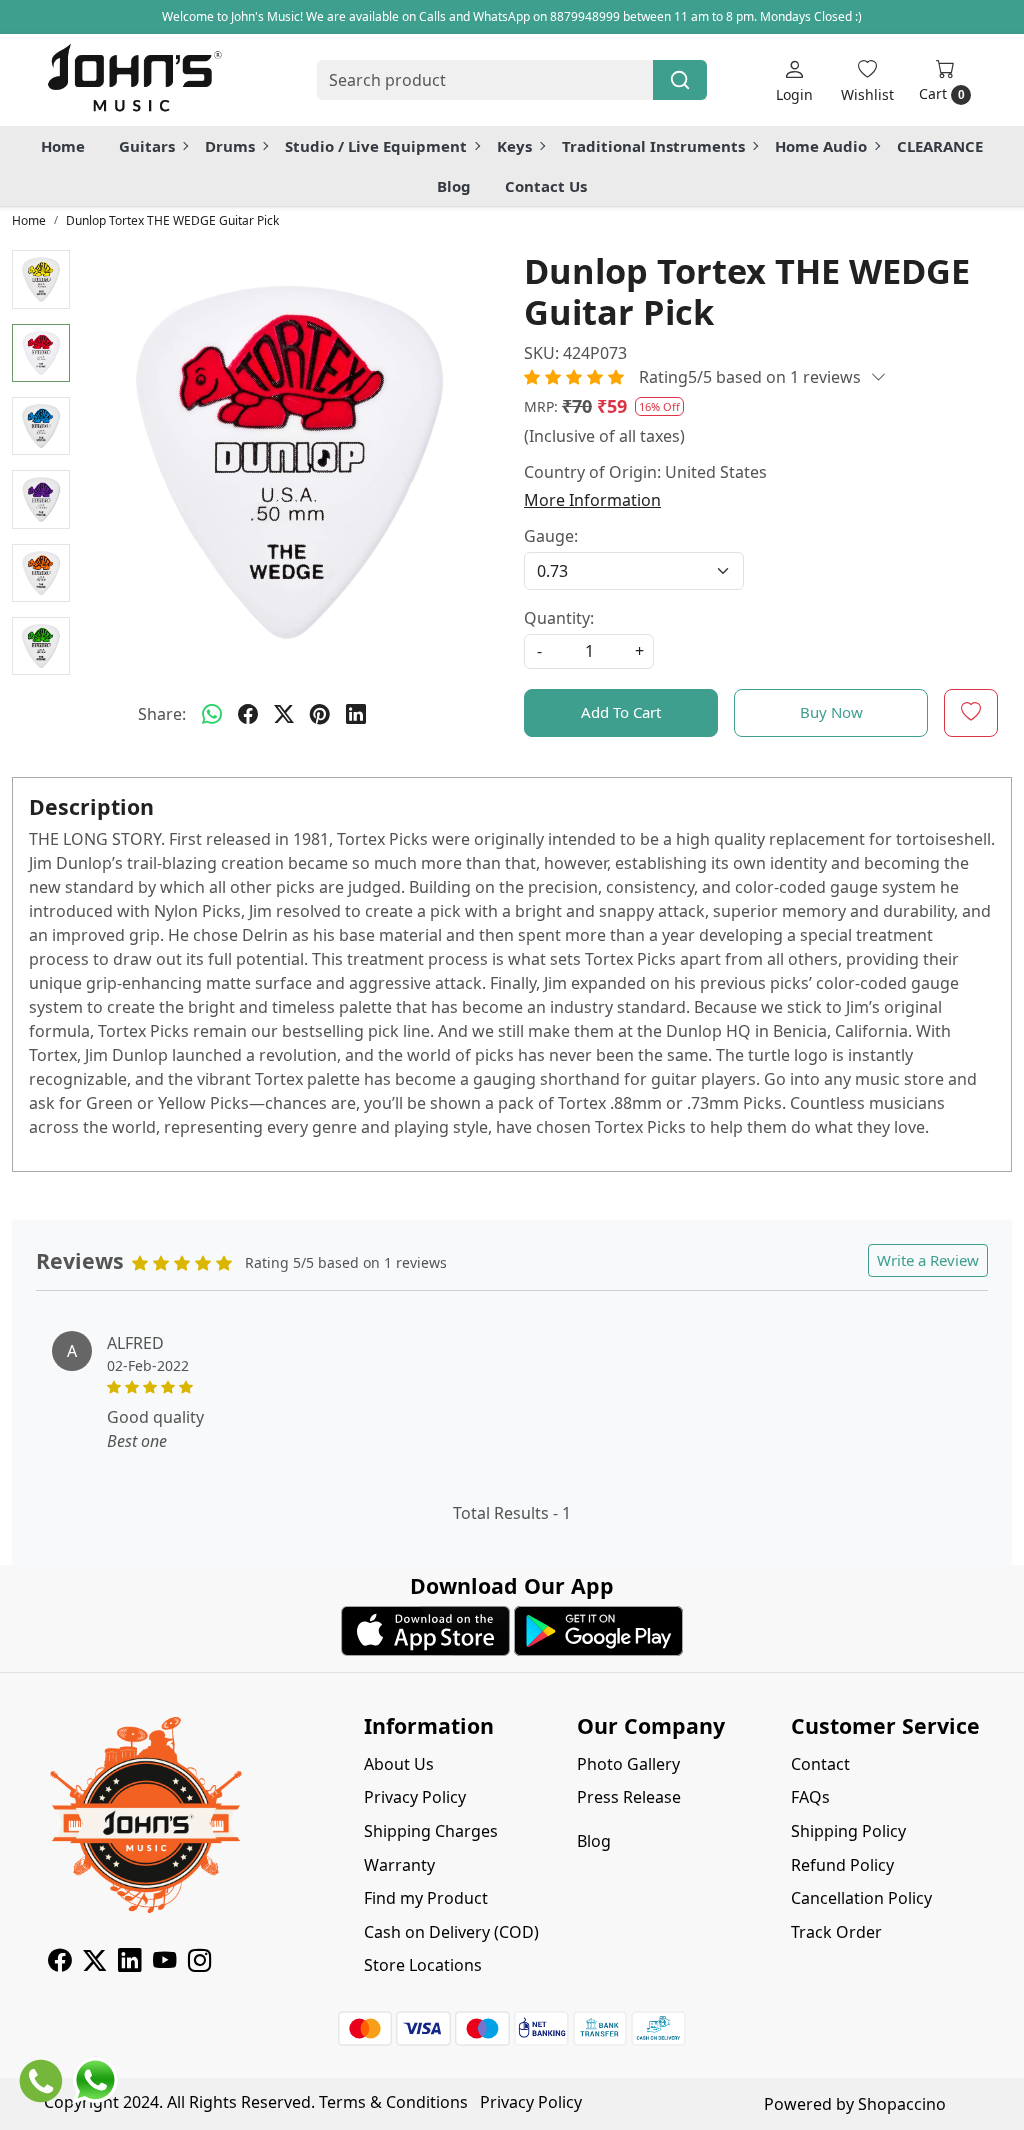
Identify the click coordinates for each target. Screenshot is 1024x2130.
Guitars (147, 146)
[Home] (134, 80)
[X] (94, 1963)
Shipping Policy (848, 1831)
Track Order (836, 1932)
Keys (514, 146)
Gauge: (551, 536)
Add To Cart (621, 712)
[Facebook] (59, 1963)
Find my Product (426, 1898)
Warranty (399, 1865)
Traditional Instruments (653, 146)
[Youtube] (164, 1963)
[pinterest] (320, 714)
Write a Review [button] (928, 1260)
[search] (680, 80)
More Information (592, 500)
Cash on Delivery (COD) (451, 1932)
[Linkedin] (129, 1963)
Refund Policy (842, 1865)
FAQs (810, 1797)
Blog (454, 186)
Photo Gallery (628, 1764)
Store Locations (423, 1965)
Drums (230, 146)
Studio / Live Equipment (376, 146)
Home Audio (821, 146)
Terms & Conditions (393, 2102)
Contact (820, 1764)
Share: (162, 714)
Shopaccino (902, 2104)
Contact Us (546, 186)
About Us (399, 1764)
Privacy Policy (415, 1797)
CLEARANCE (940, 146)
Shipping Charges (431, 1831)
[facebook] (248, 714)
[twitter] (284, 714)
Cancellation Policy (861, 1898)
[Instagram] (199, 1963)
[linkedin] (356, 714)
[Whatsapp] (212, 714)
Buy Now (831, 712)
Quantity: (559, 618)
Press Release (629, 1797)
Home (63, 146)
